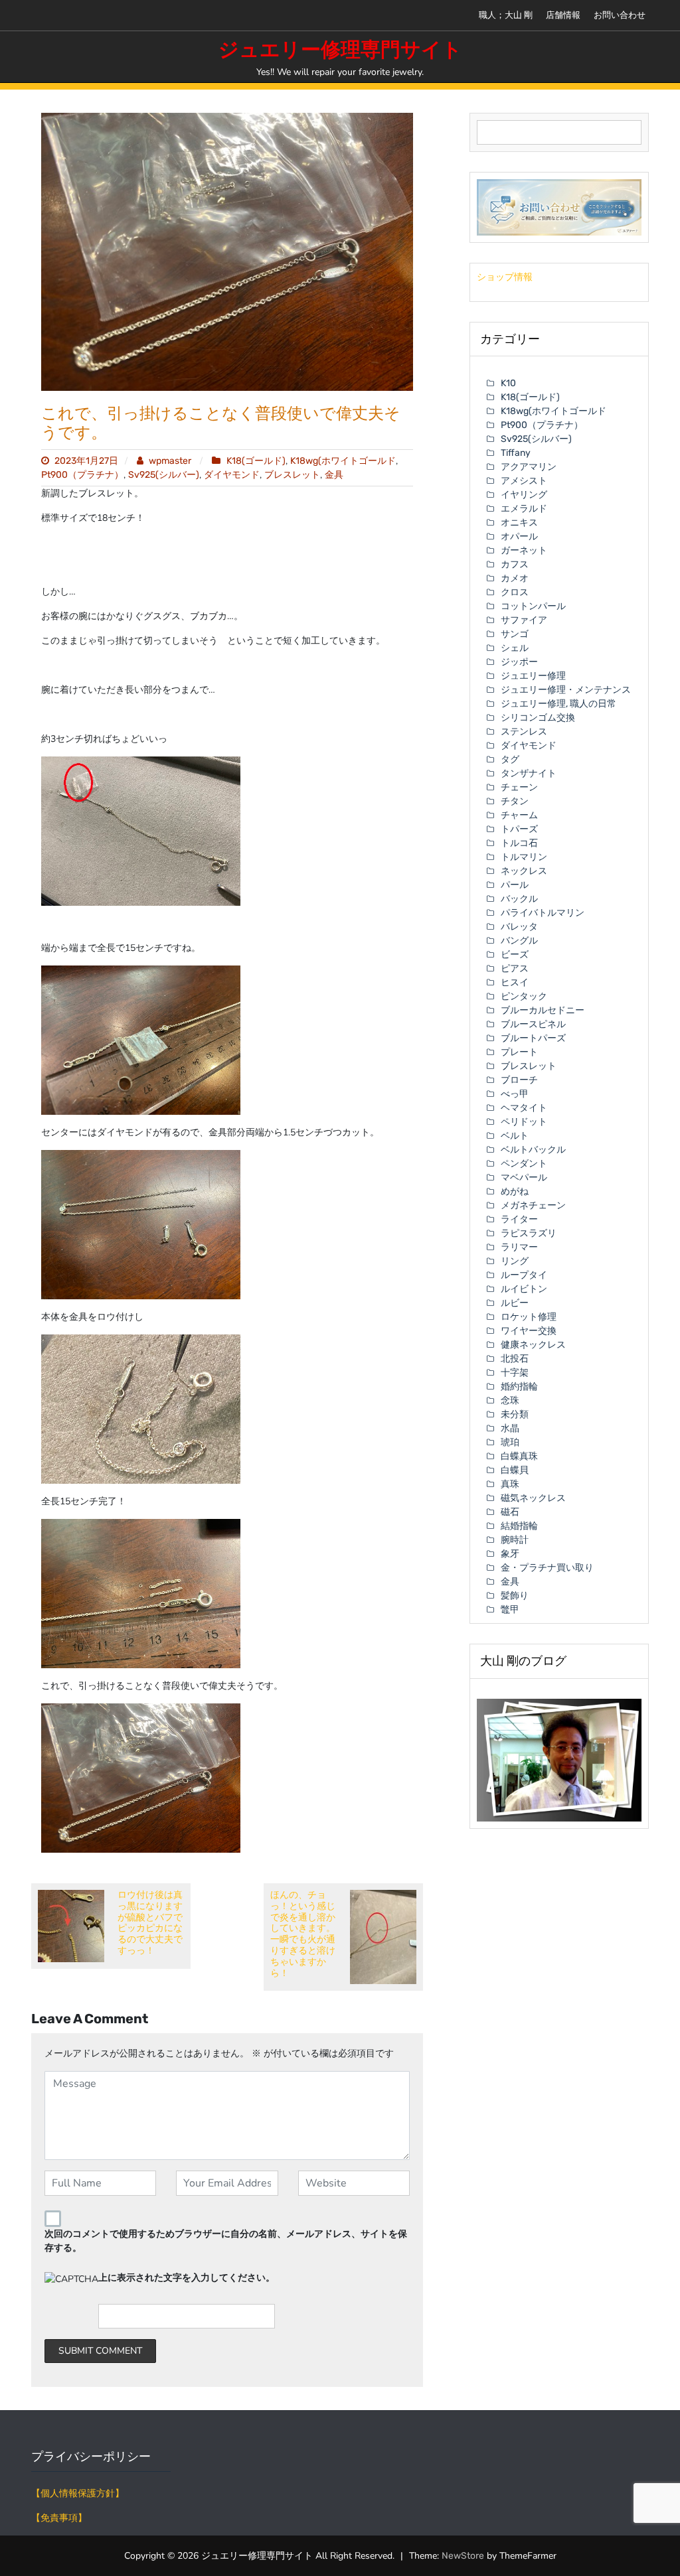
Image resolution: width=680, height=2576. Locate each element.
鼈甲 (510, 1610)
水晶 (510, 1428)
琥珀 (510, 1442)
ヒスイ (515, 982)
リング (515, 1261)
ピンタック (524, 996)
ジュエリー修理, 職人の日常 (558, 704)
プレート (519, 1052)
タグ (510, 759)
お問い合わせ (620, 15)
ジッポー (519, 662)
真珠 (510, 1484)
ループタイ (524, 1275)
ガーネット (524, 550)
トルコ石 (519, 843)
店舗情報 (563, 15)
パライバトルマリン (543, 913)
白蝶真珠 (519, 1456)
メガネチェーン (533, 1205)
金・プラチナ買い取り (547, 1568)
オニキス (519, 523)
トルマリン (524, 857)
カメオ (515, 578)
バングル (519, 941)
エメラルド (524, 509)
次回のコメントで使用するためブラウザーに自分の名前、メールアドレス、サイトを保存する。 (226, 2241)
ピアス (515, 968)
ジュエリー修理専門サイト (340, 50)
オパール (519, 537)
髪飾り (515, 1596)
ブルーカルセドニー (543, 1010)
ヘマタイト (524, 1108)
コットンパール (533, 606)
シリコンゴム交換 (538, 718)
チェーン (519, 787)
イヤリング (524, 495)
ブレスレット (292, 475)
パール (515, 885)
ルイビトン (524, 1289)
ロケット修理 (529, 1317)
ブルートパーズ (533, 1038)
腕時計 (515, 1540)
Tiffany (516, 453)
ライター (519, 1219)
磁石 (510, 1512)
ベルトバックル (533, 1150)
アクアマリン (529, 467)
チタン (515, 801)
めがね (515, 1191)
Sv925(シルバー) (164, 475)
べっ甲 (515, 1094)
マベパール (524, 1178)
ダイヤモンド (232, 475)
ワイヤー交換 (529, 1331)
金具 (334, 475)
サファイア (524, 620)
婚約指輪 (519, 1387)
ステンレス (524, 732)
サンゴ (515, 634)
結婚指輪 (519, 1526)
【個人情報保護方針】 (78, 2493)
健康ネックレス (533, 1345)
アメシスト (524, 481)
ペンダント (524, 1164)
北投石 (515, 1359)
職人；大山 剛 (506, 15)
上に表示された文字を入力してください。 (187, 2278)
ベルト (515, 1136)
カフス (515, 564)
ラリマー (519, 1247)
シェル (515, 648)
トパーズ (519, 829)
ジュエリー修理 (533, 676)
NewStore (463, 2556)
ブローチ (519, 1080)
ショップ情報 (505, 277)
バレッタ (519, 927)
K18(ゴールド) (256, 461)
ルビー (515, 1303)
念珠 (510, 1400)
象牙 (510, 1554)
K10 (508, 383)
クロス (515, 592)
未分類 (515, 1414)
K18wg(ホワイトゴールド (343, 461)
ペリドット (524, 1122)
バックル (519, 899)
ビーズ (515, 955)
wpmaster (170, 461)
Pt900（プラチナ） (82, 475)
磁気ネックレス (533, 1498)
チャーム (519, 815)
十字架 (515, 1373)
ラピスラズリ (529, 1233)
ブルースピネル (533, 1024)
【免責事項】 (59, 2518)
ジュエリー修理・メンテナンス (566, 690)
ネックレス (524, 871)
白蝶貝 (515, 1470)
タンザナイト (529, 773)
